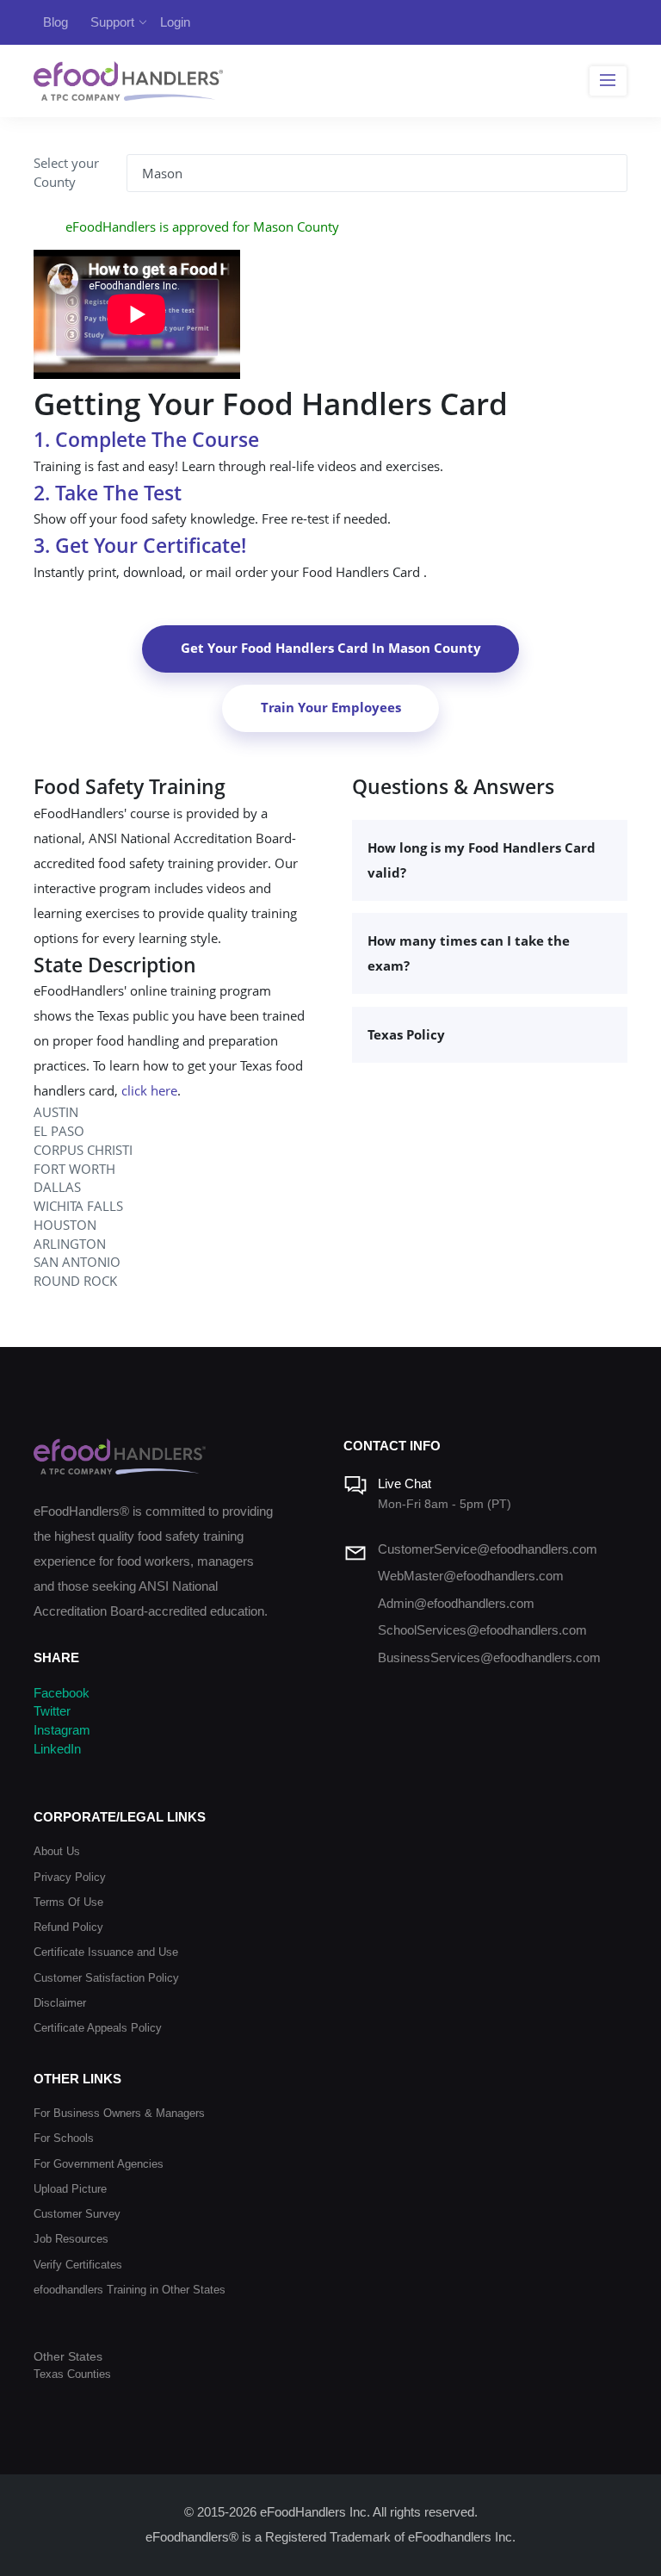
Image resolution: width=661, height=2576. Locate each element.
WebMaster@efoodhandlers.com (471, 1576)
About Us (57, 1851)
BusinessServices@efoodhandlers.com (489, 1658)
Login (175, 22)
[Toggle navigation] (608, 81)
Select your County (66, 173)
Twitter (52, 1711)
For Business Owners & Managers (119, 2113)
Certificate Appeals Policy (98, 2028)
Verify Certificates (78, 2265)
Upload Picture (70, 2189)
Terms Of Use (68, 1902)
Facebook (62, 1693)
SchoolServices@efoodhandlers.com (482, 1630)
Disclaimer (60, 2003)
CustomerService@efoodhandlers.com (488, 1549)
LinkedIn (57, 1749)
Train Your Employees (331, 708)
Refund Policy (68, 1927)
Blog (56, 22)
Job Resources (71, 2239)
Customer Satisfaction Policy (106, 1978)
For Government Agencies (99, 2164)
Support (112, 22)
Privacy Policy (70, 1877)
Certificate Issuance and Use (106, 1952)
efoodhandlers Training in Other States (130, 2290)
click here (149, 1091)
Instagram (62, 1730)
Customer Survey (77, 2214)
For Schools (64, 2138)
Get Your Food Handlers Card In (331, 648)
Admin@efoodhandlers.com (456, 1604)
